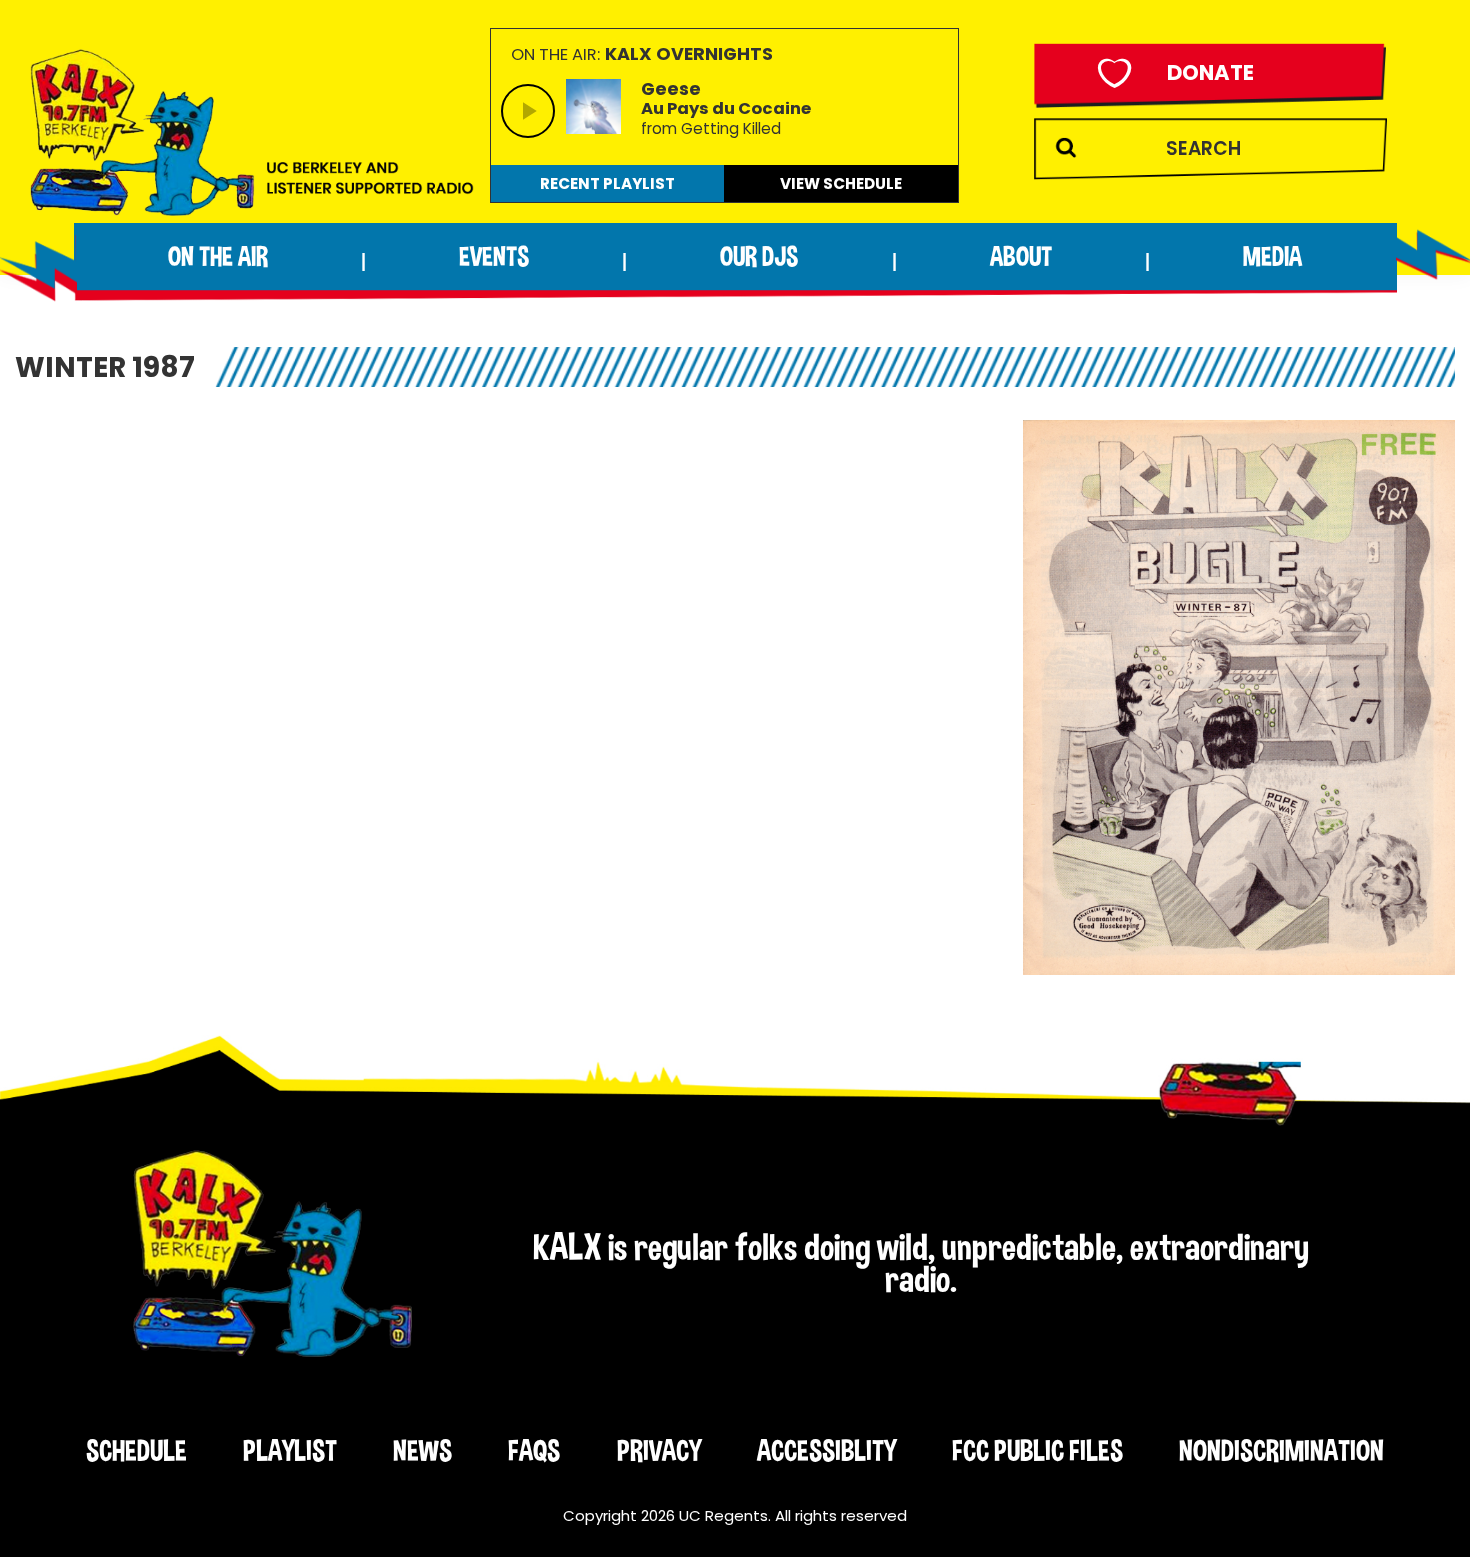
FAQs (534, 1450)
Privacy (659, 1450)
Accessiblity (826, 1450)
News (422, 1450)
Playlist (290, 1450)
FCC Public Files (1037, 1450)
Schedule (136, 1450)
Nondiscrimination (1281, 1450)
